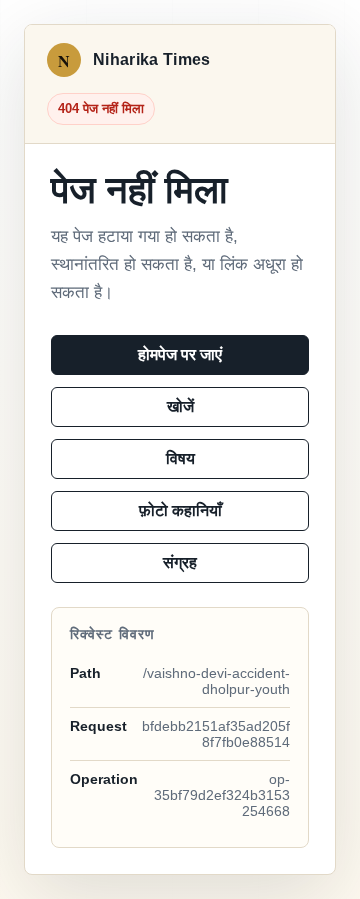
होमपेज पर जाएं (180, 354)
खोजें (180, 406)
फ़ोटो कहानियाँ (180, 510)
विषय (180, 458)
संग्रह (180, 562)
